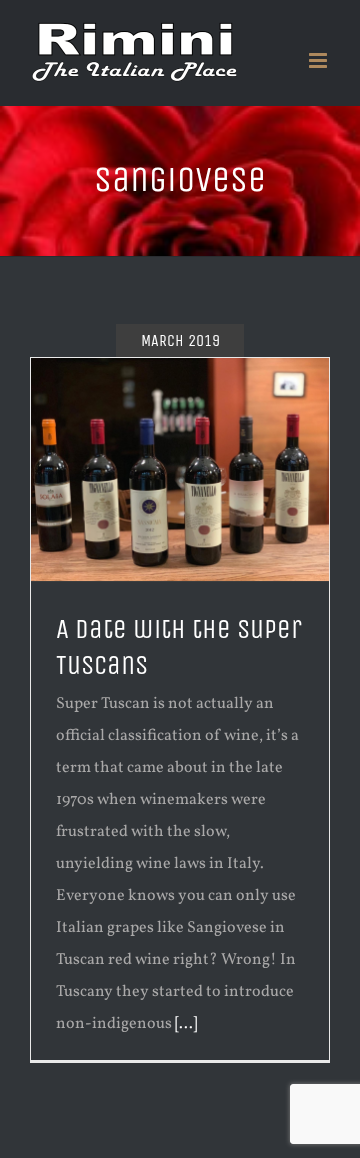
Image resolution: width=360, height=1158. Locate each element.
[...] (186, 1024)
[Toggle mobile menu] (319, 60)
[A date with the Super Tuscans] (180, 470)
